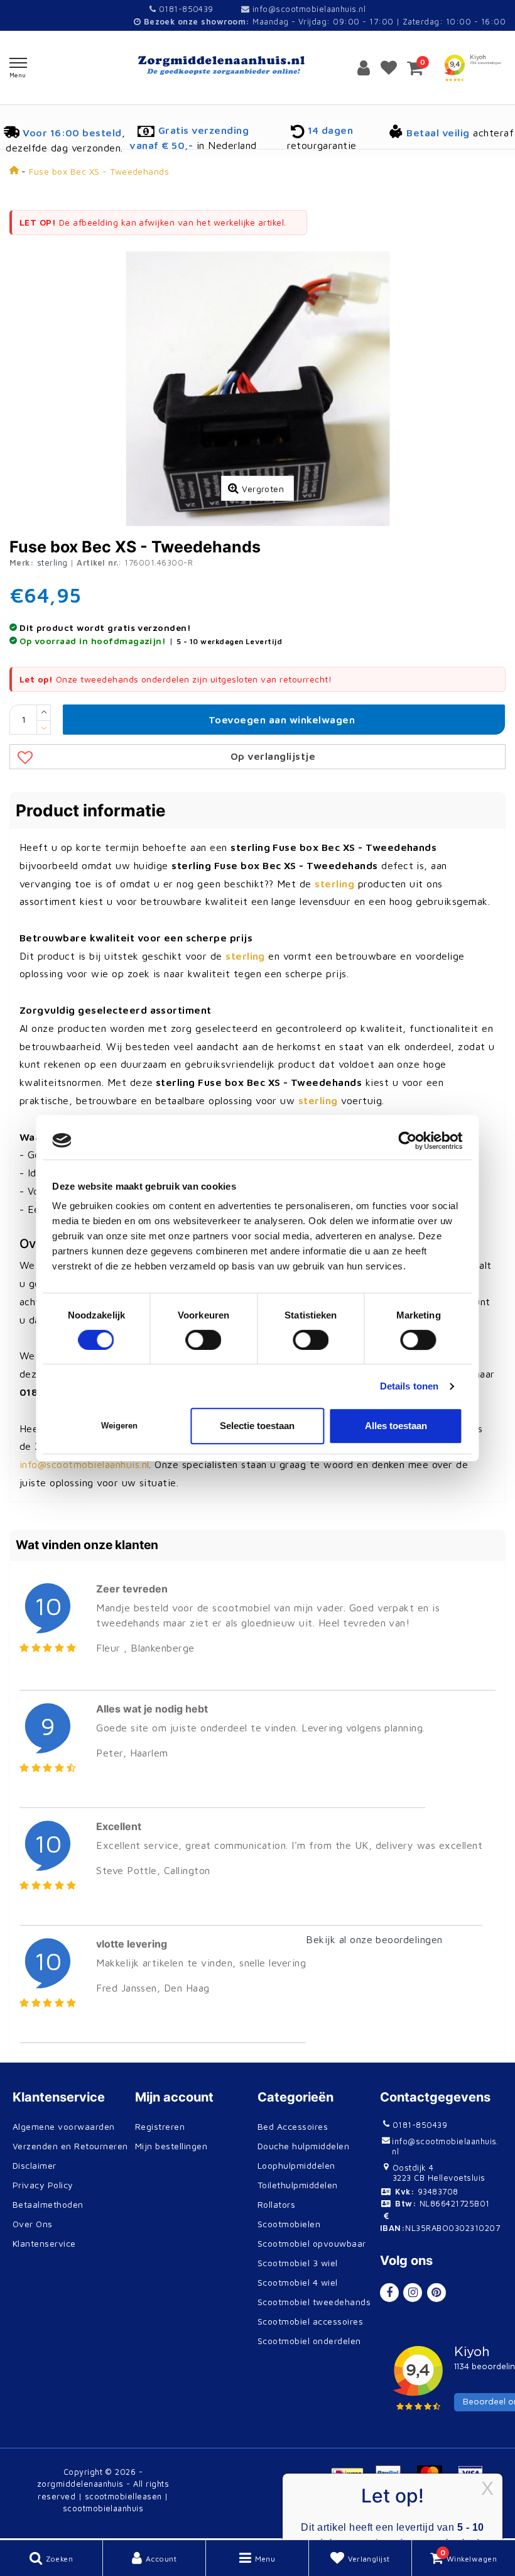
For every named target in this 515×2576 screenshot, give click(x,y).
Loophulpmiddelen (296, 2165)
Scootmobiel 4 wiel (298, 2282)
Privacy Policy (43, 2185)
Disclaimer (35, 2165)
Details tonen (409, 1386)
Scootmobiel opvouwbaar (312, 2243)
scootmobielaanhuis (103, 2508)
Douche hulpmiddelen (303, 2146)
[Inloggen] (364, 67)
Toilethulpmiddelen (298, 2185)
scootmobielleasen (123, 2496)
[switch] (204, 1340)
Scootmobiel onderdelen (309, 2341)
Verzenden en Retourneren (70, 2146)
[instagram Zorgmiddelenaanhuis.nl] (413, 2293)
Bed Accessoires (293, 2126)
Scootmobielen (289, 2224)
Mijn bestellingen (171, 2146)
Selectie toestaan (257, 1426)
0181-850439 (185, 9)
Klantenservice (44, 2243)
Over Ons (33, 2224)
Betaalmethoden (48, 2204)
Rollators (276, 2204)
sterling (52, 562)
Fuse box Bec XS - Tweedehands (99, 171)
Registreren (160, 2126)
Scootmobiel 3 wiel (298, 2263)
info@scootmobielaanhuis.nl (309, 9)
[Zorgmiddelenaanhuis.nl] (257, 66)
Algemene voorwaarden (64, 2126)
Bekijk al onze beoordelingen (374, 1939)
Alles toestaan (396, 1426)
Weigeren (119, 1426)
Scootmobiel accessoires (310, 2321)
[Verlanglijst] (389, 67)
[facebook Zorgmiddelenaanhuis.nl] (389, 2293)
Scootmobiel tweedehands (314, 2302)
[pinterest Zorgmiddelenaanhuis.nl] (436, 2293)
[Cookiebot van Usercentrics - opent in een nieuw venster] (408, 1141)
